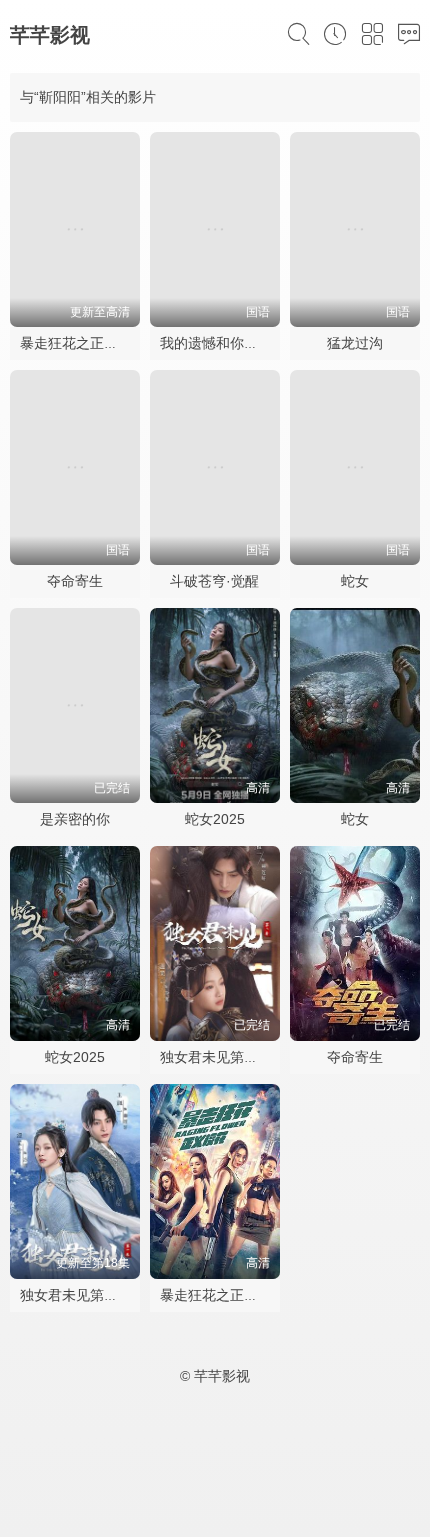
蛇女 (355, 581)
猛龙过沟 (355, 343)
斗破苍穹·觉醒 (214, 581)
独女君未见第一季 (76, 1295)
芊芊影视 (50, 35)
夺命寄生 (75, 581)
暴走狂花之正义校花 (83, 343)
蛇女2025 (215, 819)
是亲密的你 (75, 819)
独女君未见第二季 (216, 1057)
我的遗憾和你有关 (216, 343)
